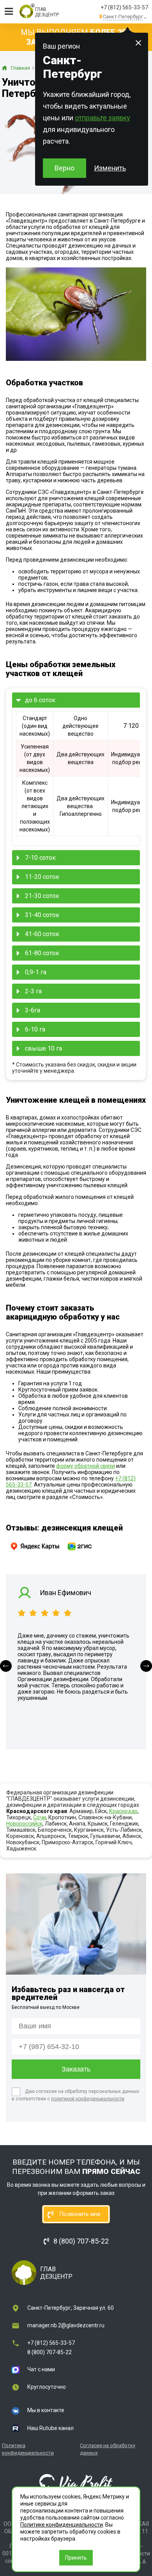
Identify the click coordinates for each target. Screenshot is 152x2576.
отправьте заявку (103, 118)
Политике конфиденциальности (62, 2525)
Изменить (110, 168)
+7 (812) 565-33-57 (124, 7)
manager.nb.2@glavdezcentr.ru (66, 2325)
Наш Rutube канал (50, 2428)
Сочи (40, 1817)
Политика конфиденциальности (28, 2449)
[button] (6, 1666)
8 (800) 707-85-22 (49, 2352)
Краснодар (123, 1811)
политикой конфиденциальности (88, 2099)
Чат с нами (41, 2369)
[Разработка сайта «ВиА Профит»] (76, 2483)
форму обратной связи (86, 1466)
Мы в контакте (46, 2410)
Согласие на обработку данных (108, 2449)
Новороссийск (24, 1824)
